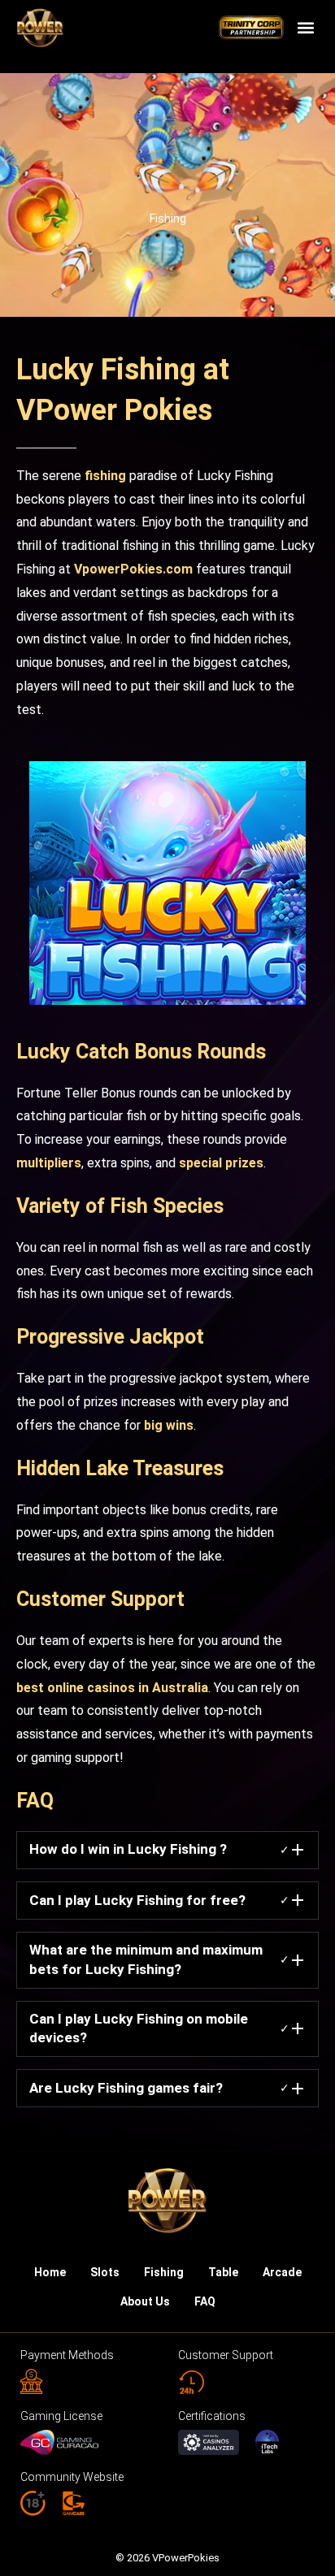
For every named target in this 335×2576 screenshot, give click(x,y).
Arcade (282, 2272)
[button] (305, 28)
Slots (105, 2272)
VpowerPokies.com (133, 569)
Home (50, 2272)
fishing (105, 476)
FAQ (205, 2301)
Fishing (168, 219)
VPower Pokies (114, 410)
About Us (145, 2301)
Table (223, 2272)
